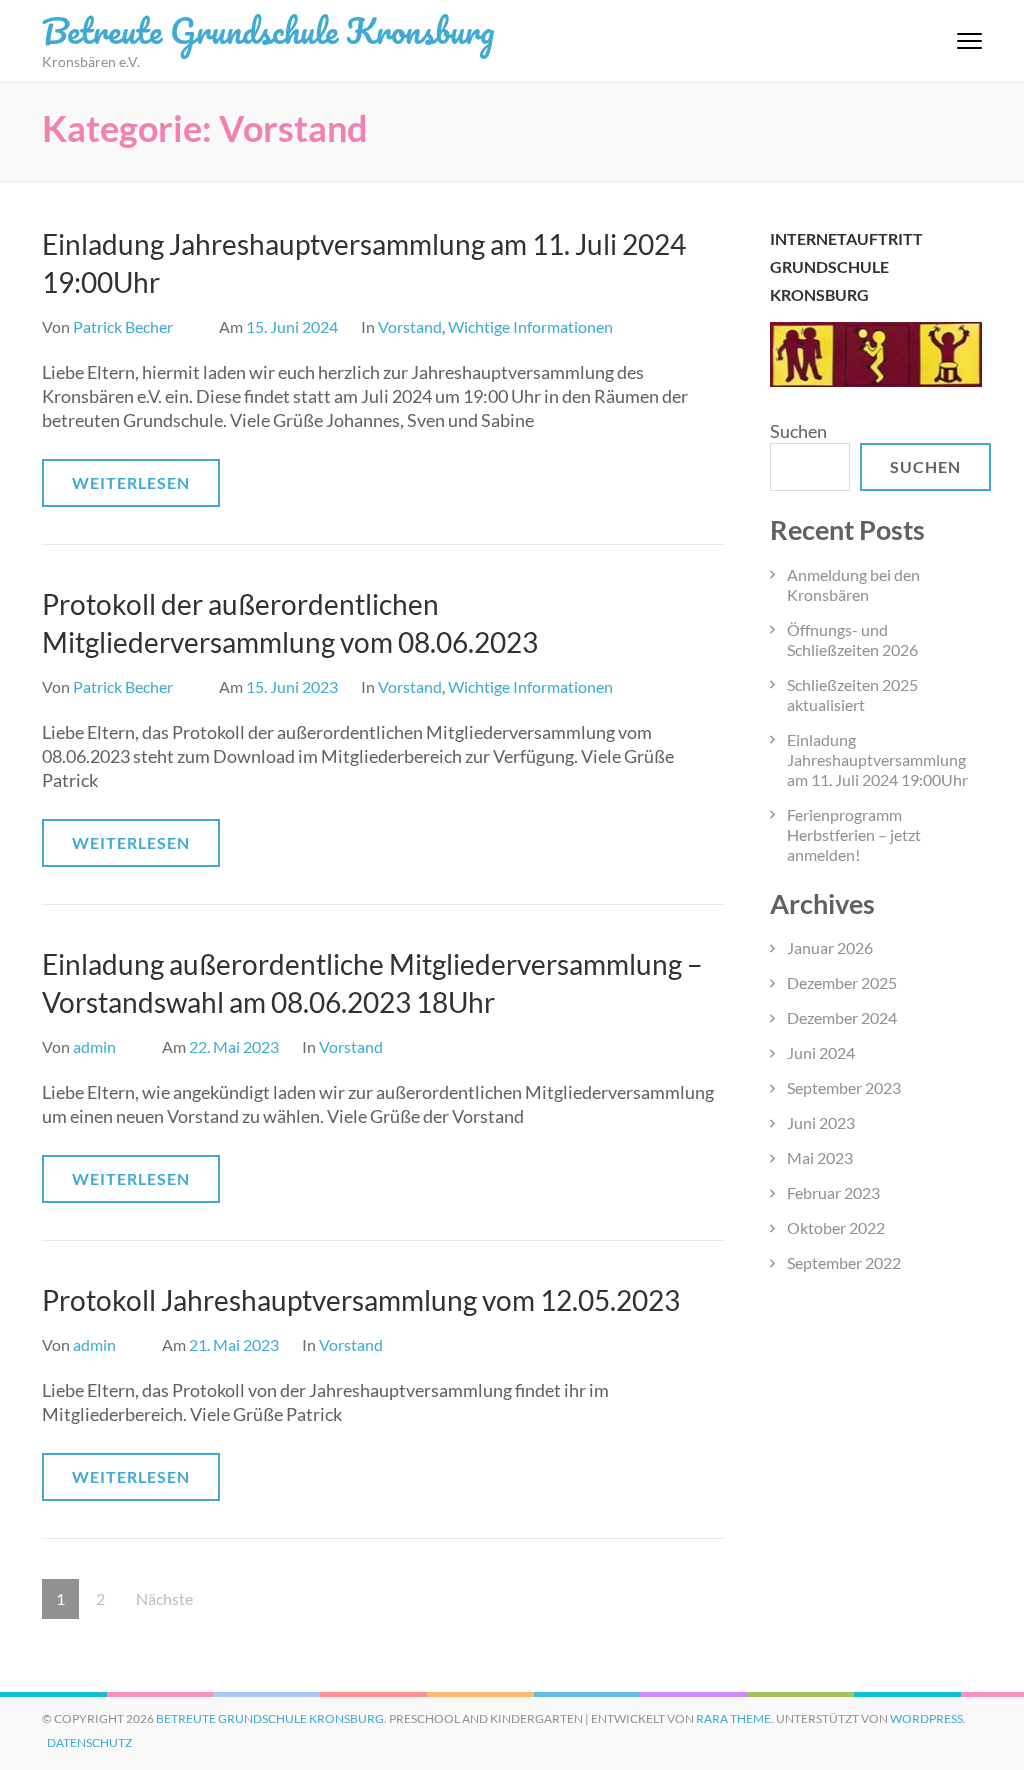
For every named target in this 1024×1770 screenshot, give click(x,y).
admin (94, 1046)
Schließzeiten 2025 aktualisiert (852, 694)
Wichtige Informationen (530, 326)
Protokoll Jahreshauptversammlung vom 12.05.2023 (361, 1300)
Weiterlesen (131, 482)
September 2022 (844, 1262)
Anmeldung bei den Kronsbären (853, 584)
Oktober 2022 (836, 1227)
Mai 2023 (820, 1157)
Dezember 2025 (842, 982)
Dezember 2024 (842, 1017)
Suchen (798, 431)
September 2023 (844, 1087)
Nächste (164, 1598)
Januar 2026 (830, 947)
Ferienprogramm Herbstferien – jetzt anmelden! (854, 834)
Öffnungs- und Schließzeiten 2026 (852, 639)
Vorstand (410, 326)
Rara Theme (733, 1718)
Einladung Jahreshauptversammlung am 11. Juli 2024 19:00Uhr (877, 759)
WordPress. (928, 1718)
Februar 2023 (833, 1192)
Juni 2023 (821, 1122)
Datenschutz (89, 1742)
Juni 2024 (821, 1052)
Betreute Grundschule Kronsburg (268, 30)
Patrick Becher (123, 326)
